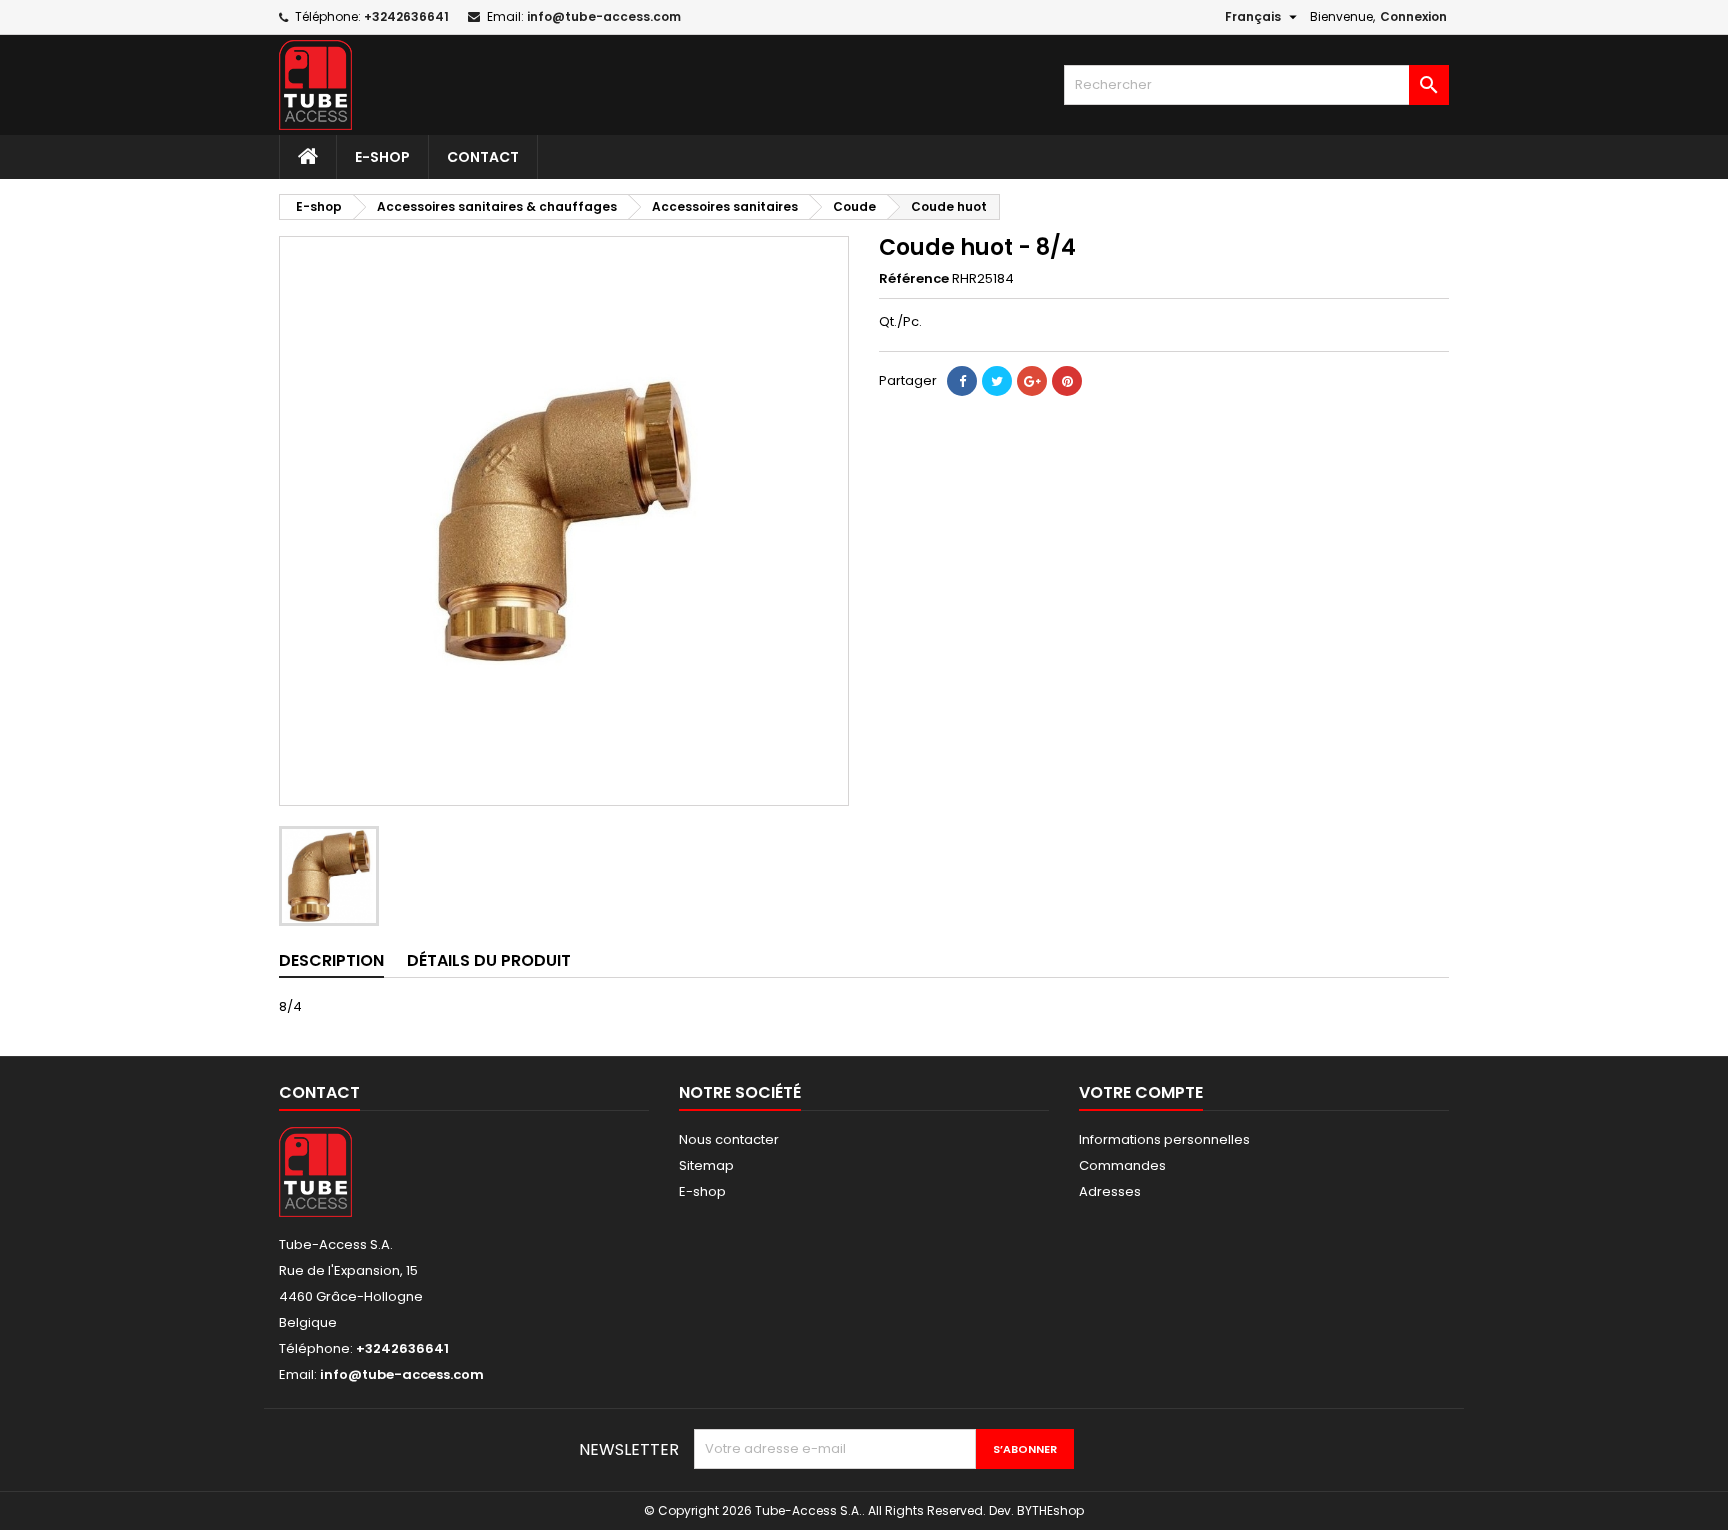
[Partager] (962, 381)
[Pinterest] (1067, 381)
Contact (483, 157)
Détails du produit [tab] (489, 960)
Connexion (1413, 16)
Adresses (1110, 1191)
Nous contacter (729, 1139)
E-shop (382, 157)
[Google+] (1032, 381)
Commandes (1122, 1165)
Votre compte (1141, 1092)
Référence (914, 279)
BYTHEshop (1050, 1510)
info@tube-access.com (604, 16)
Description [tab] (331, 960)
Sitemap (706, 1165)
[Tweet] (997, 381)
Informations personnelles (1164, 1139)
